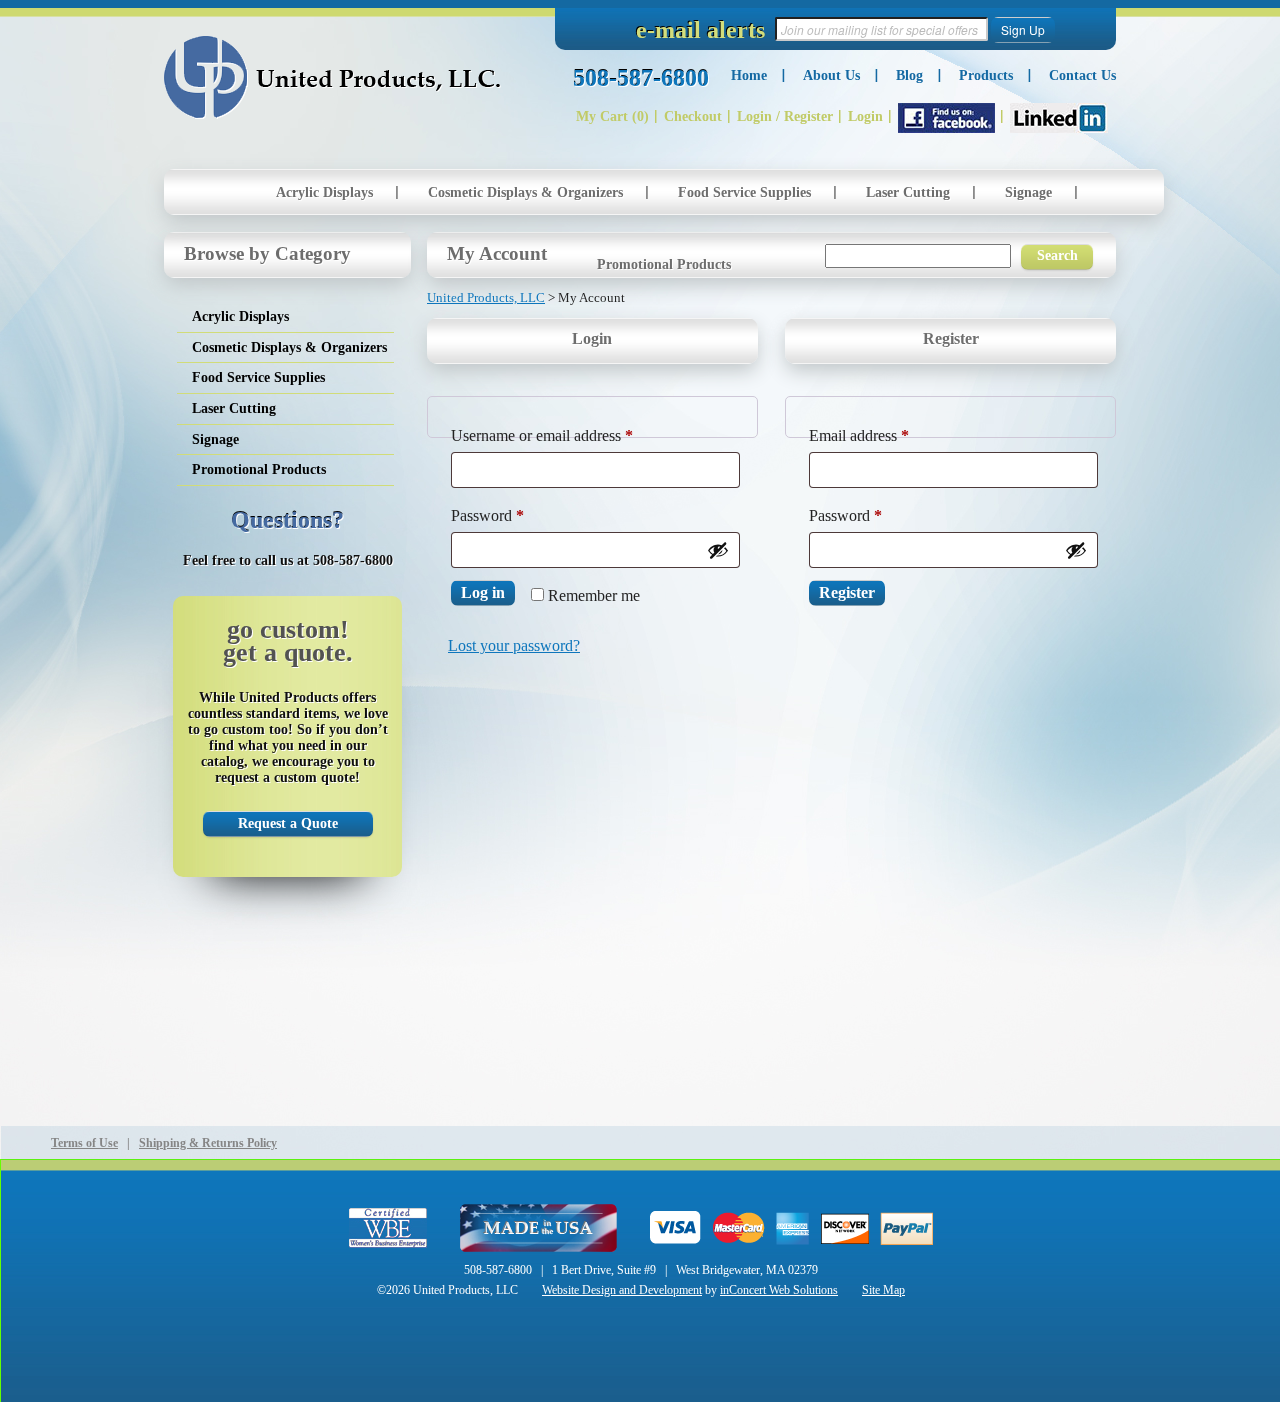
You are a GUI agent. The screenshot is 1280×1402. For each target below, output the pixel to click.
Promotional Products (664, 264)
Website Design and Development (622, 1290)
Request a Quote (288, 823)
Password (516, 515)
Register (847, 592)
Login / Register (785, 116)
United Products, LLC (332, 77)
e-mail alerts (700, 30)
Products (986, 75)
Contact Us (1082, 75)
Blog (909, 75)
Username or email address (570, 435)
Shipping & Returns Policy (208, 1143)
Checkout (693, 116)
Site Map (883, 1290)
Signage (1028, 192)
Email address (887, 435)
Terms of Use (84, 1143)
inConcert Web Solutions (779, 1290)
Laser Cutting (908, 192)
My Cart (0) (612, 116)
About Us (831, 75)
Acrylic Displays (324, 192)
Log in (483, 592)
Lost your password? (514, 645)
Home (749, 75)
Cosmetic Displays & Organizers (525, 192)
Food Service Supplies (744, 192)
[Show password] (718, 550)
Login (865, 116)
